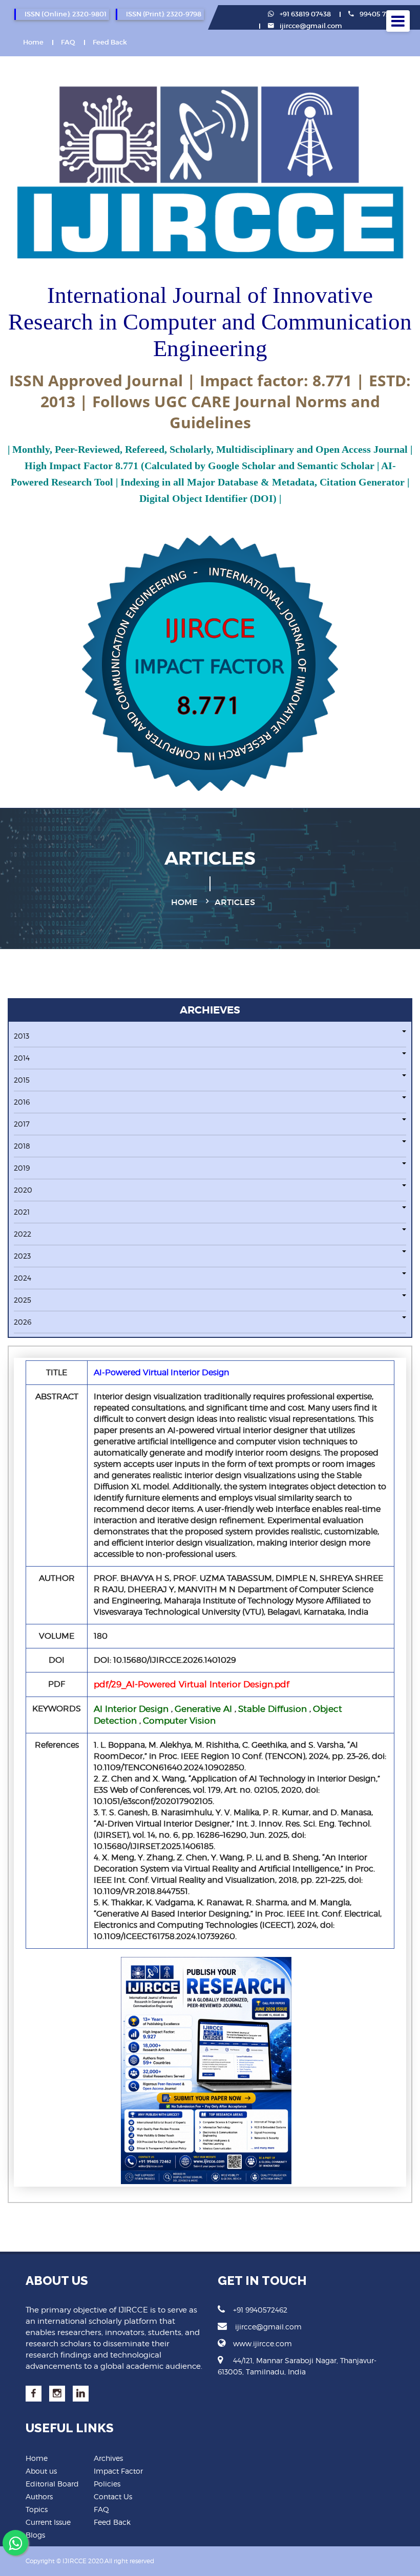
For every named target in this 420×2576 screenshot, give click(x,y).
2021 (22, 1212)
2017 (22, 1124)
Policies (107, 2484)
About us (41, 2471)
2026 (23, 1322)
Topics (37, 2509)
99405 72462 (380, 14)
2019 (22, 1168)
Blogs (35, 2535)
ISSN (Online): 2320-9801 (66, 14)
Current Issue (48, 2522)
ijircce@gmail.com (311, 26)
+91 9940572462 (260, 2310)
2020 (23, 1190)
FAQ (68, 42)
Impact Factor (118, 2471)
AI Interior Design (131, 1709)
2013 (22, 1036)
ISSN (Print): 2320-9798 (164, 14)
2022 (23, 1234)
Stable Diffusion (272, 1709)
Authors (39, 2496)
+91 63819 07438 (304, 14)
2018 (22, 1146)
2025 (23, 1300)
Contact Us (113, 2496)
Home (33, 42)
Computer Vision (179, 1721)
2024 (23, 1278)
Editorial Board (52, 2484)
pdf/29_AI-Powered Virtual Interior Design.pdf (192, 1684)
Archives (108, 2458)
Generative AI (203, 1709)
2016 (22, 1102)
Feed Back (110, 42)
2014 (22, 1058)
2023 (22, 1256)
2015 (22, 1080)
